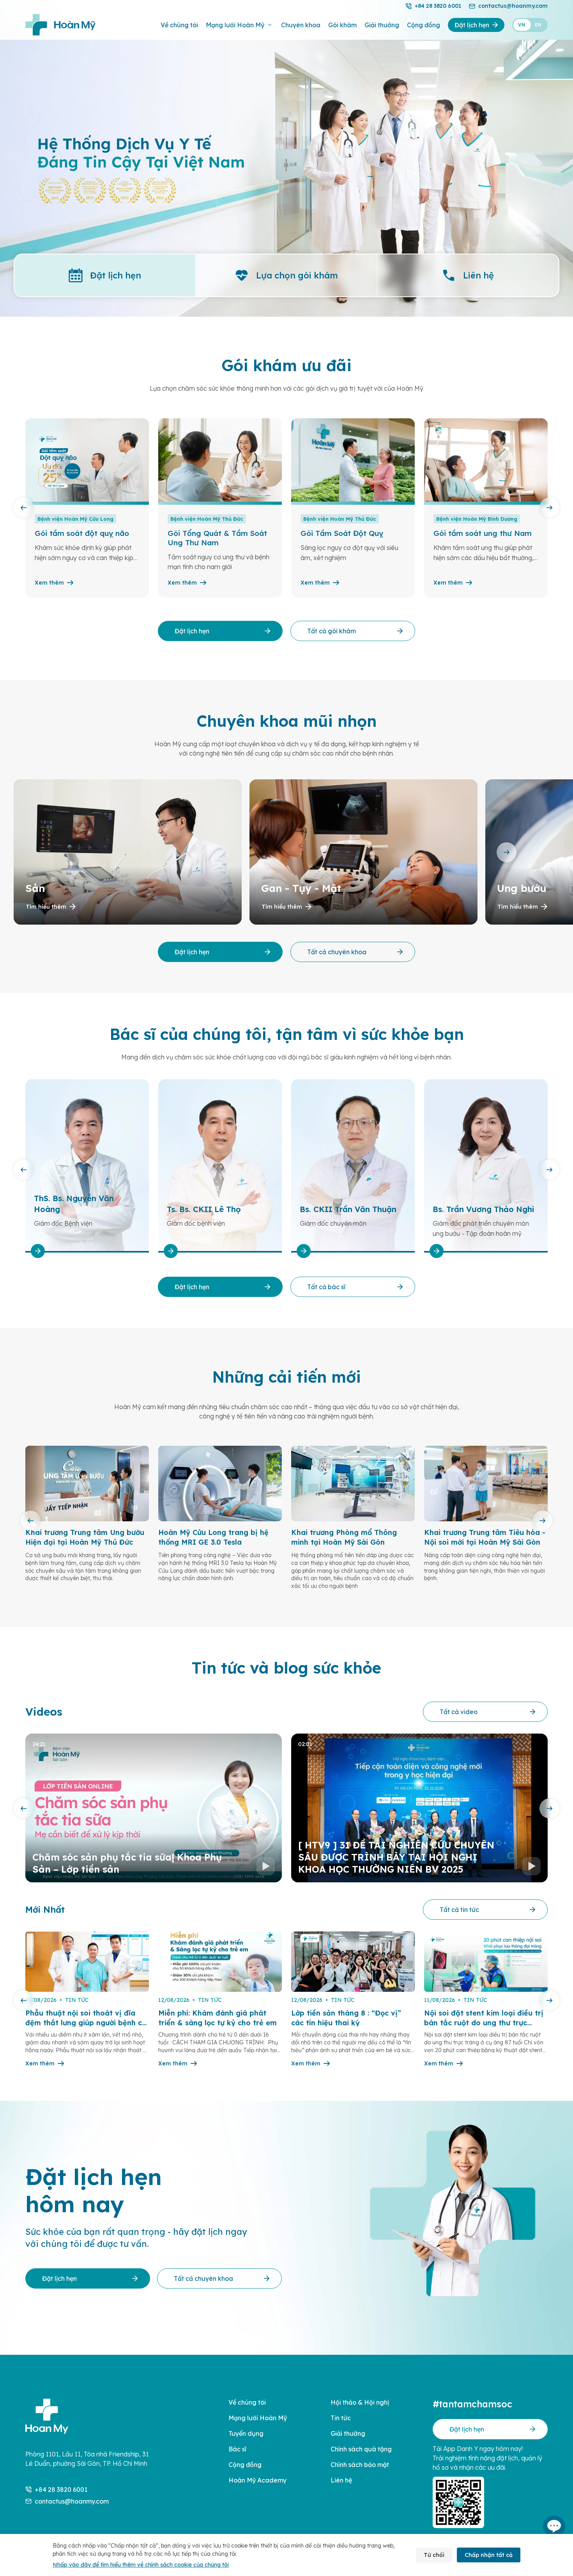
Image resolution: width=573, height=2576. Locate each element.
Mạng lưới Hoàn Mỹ (235, 25)
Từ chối (434, 2555)
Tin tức (341, 2418)
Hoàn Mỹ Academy (257, 2480)
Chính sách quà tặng (361, 2449)
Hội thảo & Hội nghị (360, 2402)
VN (522, 25)
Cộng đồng (424, 25)
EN (538, 25)
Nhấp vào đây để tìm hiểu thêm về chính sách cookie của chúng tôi (141, 2565)
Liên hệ (341, 2480)
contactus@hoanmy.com (513, 6)
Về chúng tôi (179, 25)
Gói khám (342, 25)
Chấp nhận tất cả (489, 2555)
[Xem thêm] (56, 1251)
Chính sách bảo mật (360, 2465)
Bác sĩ (237, 2449)
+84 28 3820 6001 (438, 6)
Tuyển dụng (246, 2433)
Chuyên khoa (301, 25)
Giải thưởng (382, 25)
